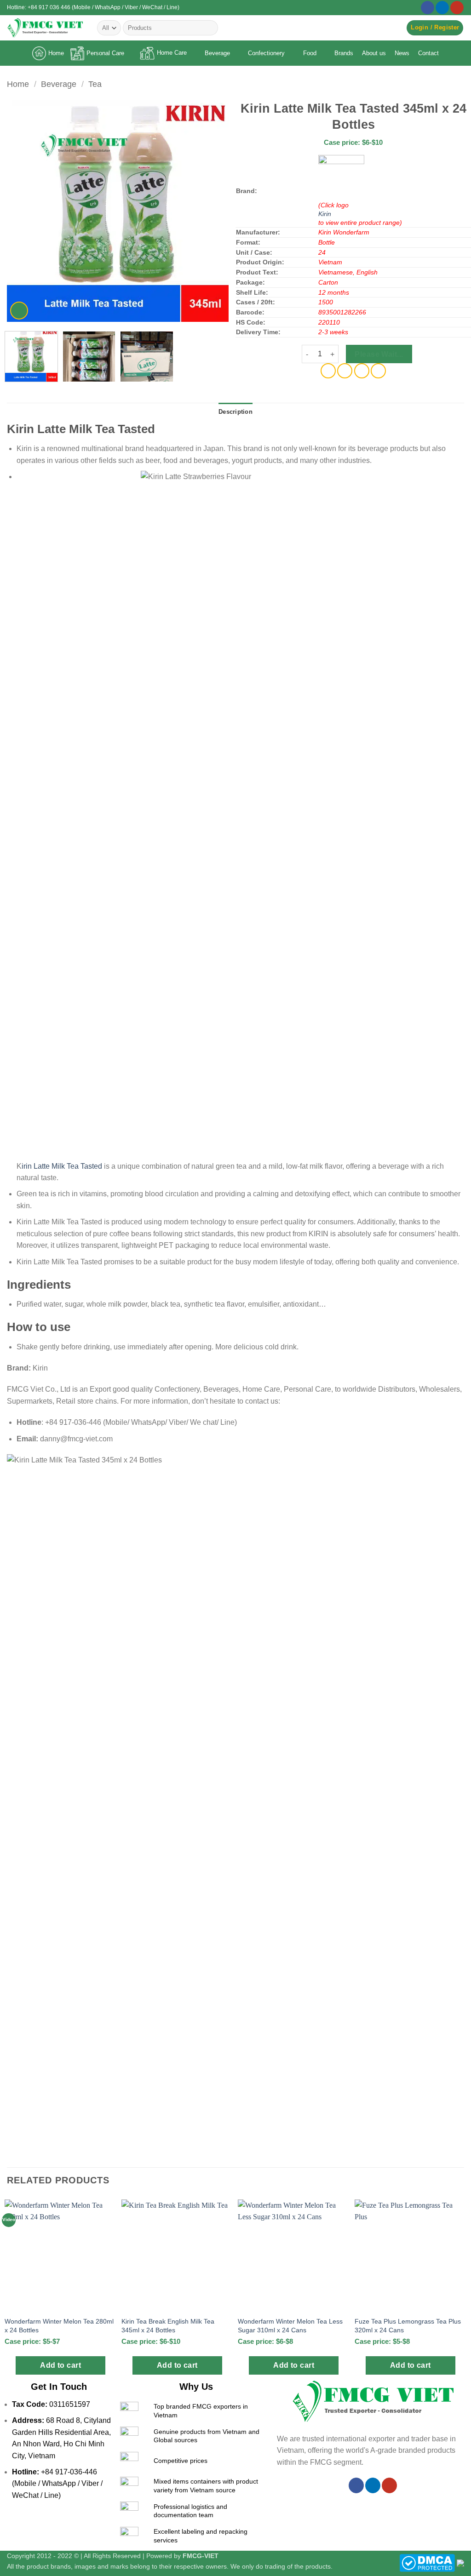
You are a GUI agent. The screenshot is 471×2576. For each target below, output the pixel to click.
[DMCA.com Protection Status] (427, 2563)
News (402, 53)
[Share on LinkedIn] (378, 371)
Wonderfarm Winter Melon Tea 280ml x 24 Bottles (59, 2326)
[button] (435, 28)
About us (374, 53)
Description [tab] (235, 412)
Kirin (325, 214)
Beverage (217, 53)
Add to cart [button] (60, 2365)
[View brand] (341, 177)
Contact (428, 53)
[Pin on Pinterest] (362, 371)
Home (56, 53)
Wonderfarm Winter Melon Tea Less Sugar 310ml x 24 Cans (290, 2326)
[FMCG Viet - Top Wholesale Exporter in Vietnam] (45, 28)
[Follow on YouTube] (457, 8)
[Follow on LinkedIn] (442, 8)
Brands (344, 53)
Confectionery (266, 53)
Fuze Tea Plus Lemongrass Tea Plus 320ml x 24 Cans (408, 2326)
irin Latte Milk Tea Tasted (62, 1166)
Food (310, 53)
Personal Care (105, 53)
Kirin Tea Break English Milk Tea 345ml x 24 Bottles (168, 2326)
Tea (95, 84)
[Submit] (210, 28)
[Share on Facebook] (328, 371)
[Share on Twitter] (345, 371)
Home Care (172, 53)
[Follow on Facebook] (428, 8)
